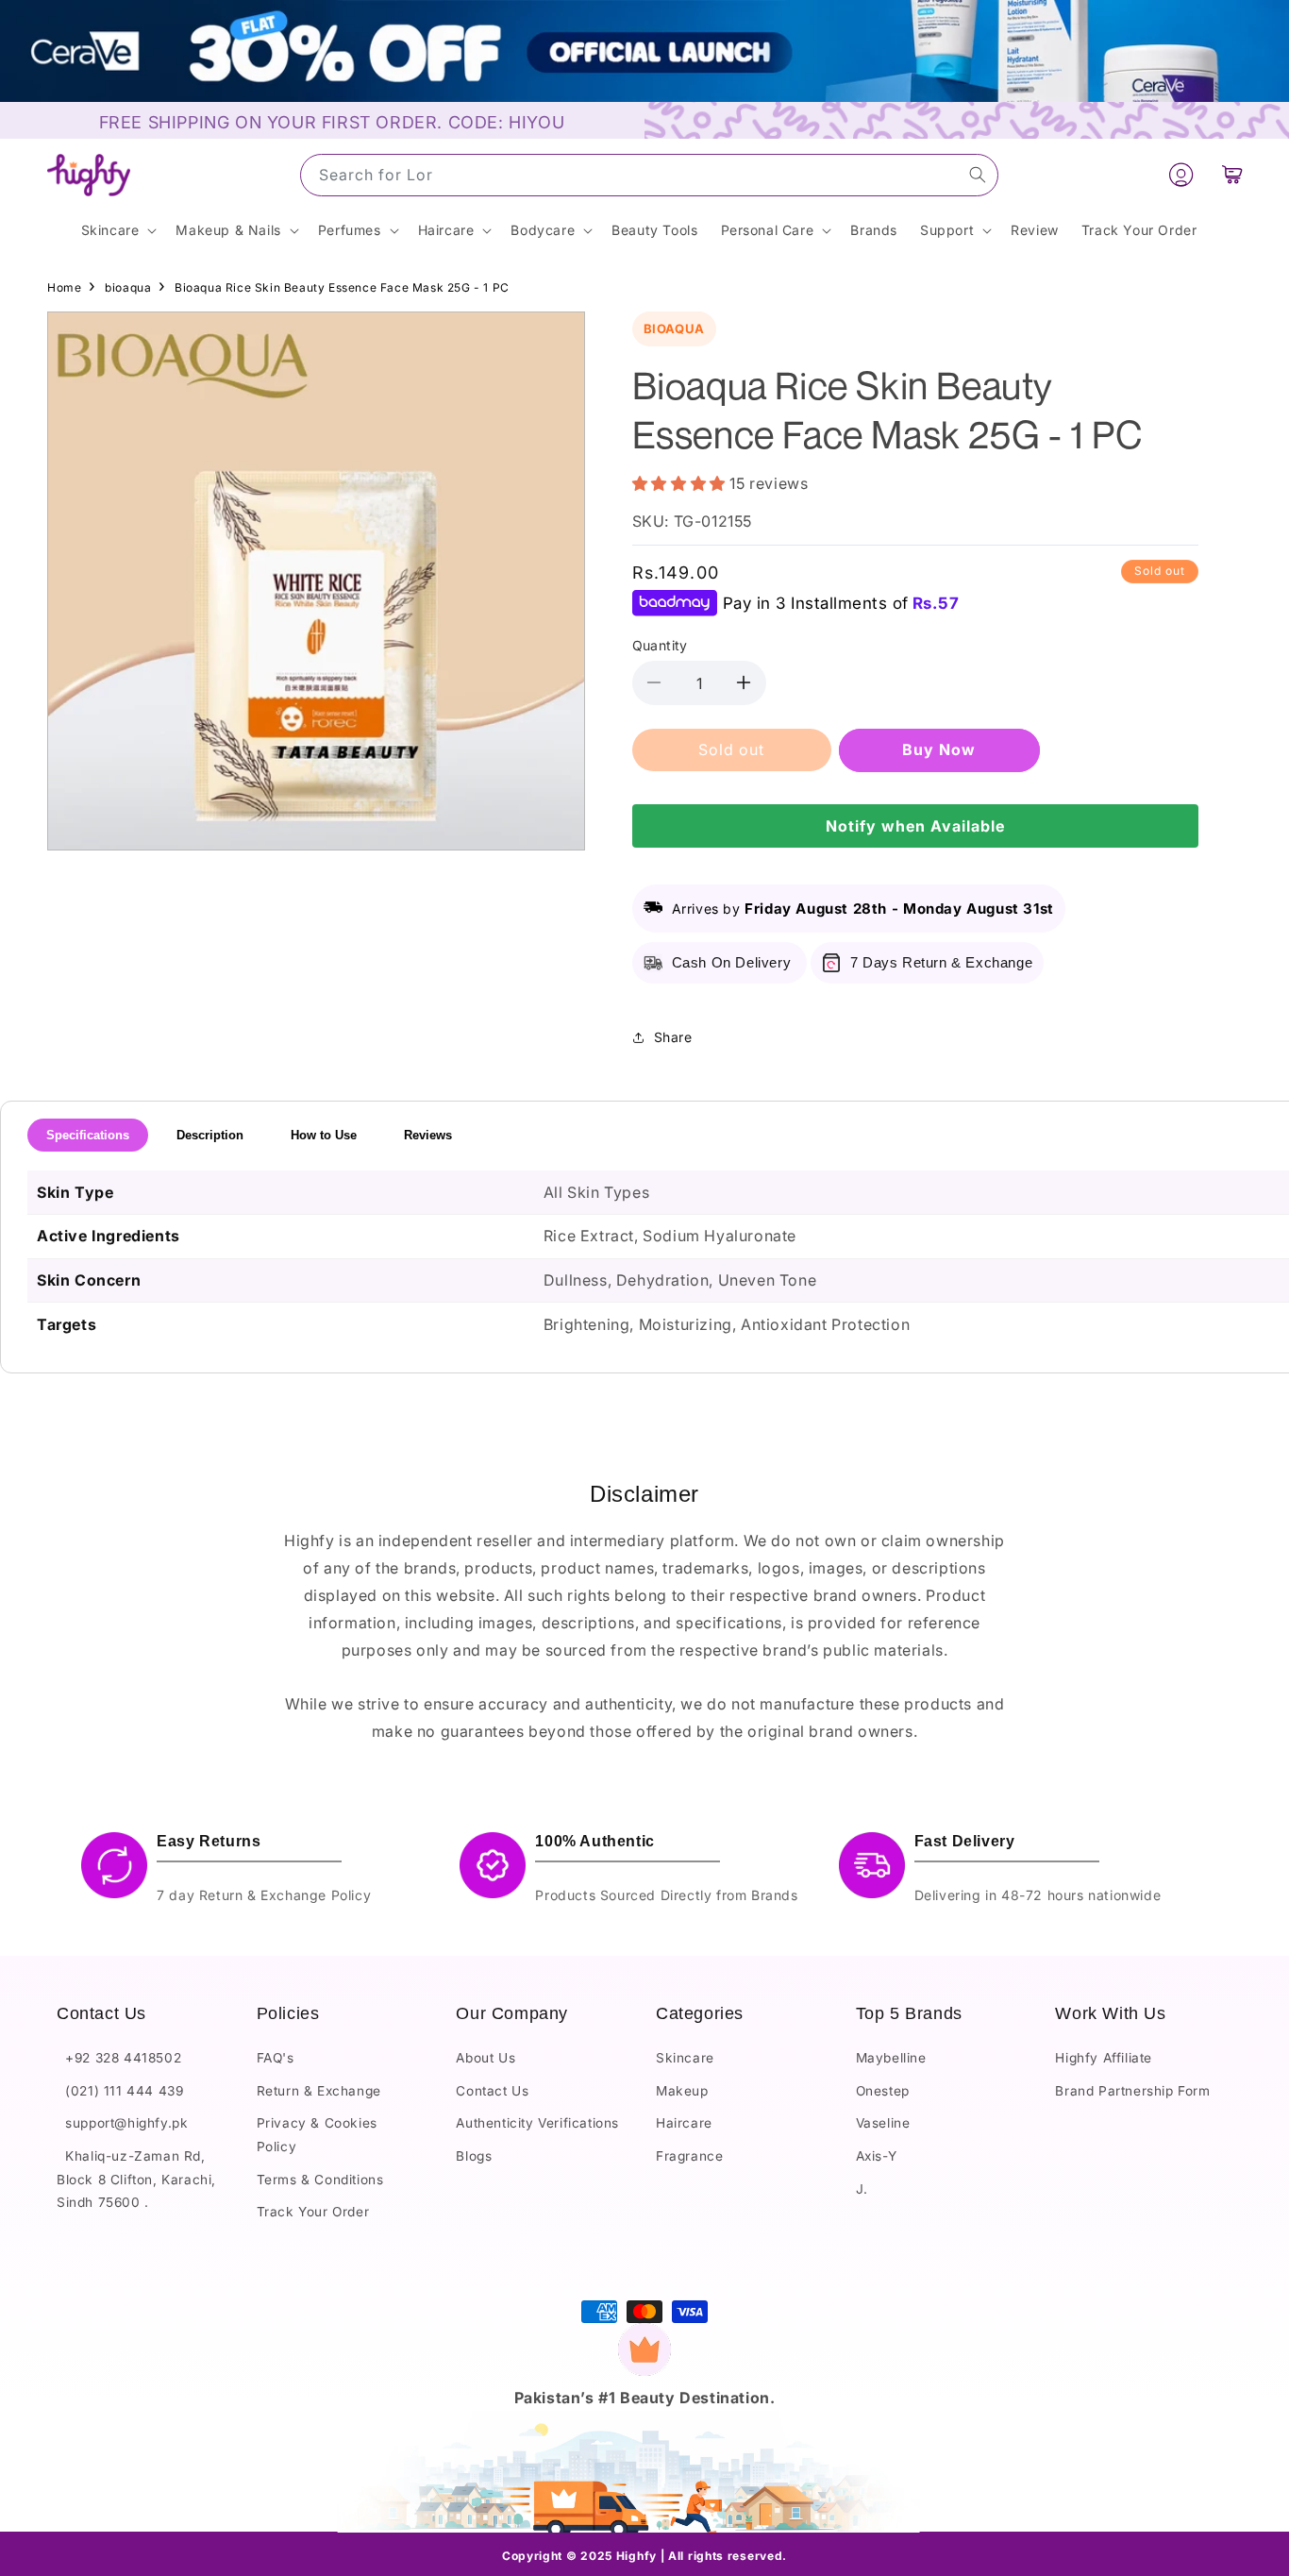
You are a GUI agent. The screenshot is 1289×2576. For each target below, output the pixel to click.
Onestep (883, 2092)
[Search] (978, 175)
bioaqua (128, 287)
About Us (485, 2059)
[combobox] (649, 175)
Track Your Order (313, 2213)
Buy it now (939, 749)
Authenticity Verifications (537, 2124)
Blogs (474, 2157)
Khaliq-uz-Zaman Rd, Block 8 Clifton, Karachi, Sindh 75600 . (136, 2180)
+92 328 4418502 (119, 2059)
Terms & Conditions (320, 2180)
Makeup (682, 2092)
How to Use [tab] (324, 1135)
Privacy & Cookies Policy (317, 2136)
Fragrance (689, 2157)
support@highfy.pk (122, 2124)
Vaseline (883, 2124)
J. (862, 2189)
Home (64, 287)
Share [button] (673, 1037)
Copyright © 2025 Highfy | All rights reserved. (644, 2556)
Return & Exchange (319, 2092)
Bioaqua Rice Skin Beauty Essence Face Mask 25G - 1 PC (342, 287)
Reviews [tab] (428, 1135)
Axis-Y (877, 2157)
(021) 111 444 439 (120, 2092)
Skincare (685, 2059)
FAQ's (276, 2059)
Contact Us (492, 2092)
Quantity (660, 645)
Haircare (684, 2124)
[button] (1233, 175)
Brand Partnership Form (1132, 2092)
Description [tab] (210, 1135)
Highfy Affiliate (1104, 2059)
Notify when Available (915, 826)
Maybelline (891, 2059)
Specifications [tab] (88, 1135)
